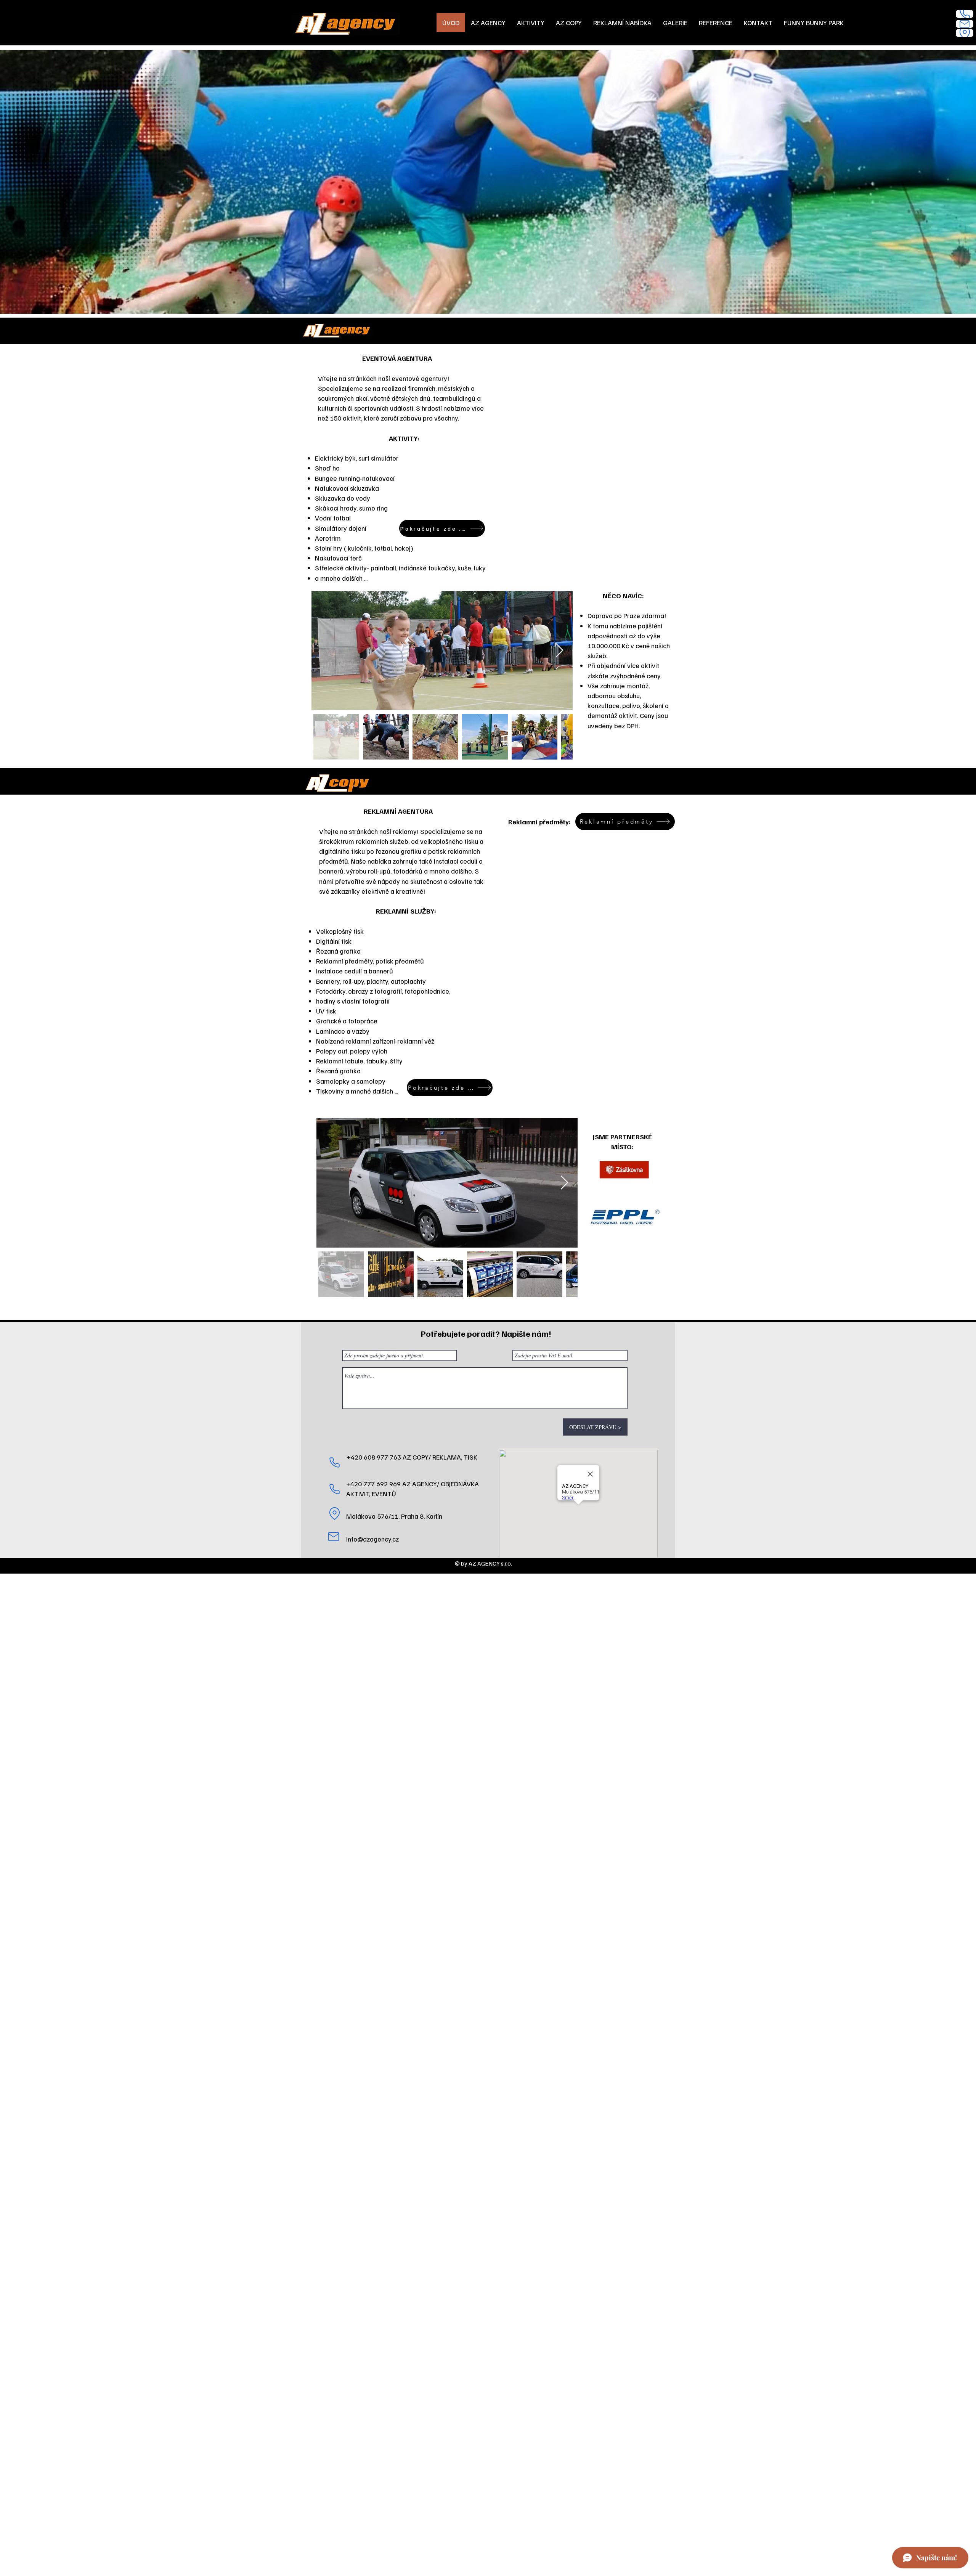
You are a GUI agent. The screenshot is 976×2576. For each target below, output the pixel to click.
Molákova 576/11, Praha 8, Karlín (394, 1516)
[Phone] (965, 14)
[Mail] (965, 24)
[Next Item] (559, 651)
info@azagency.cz (372, 1539)
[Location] (965, 33)
